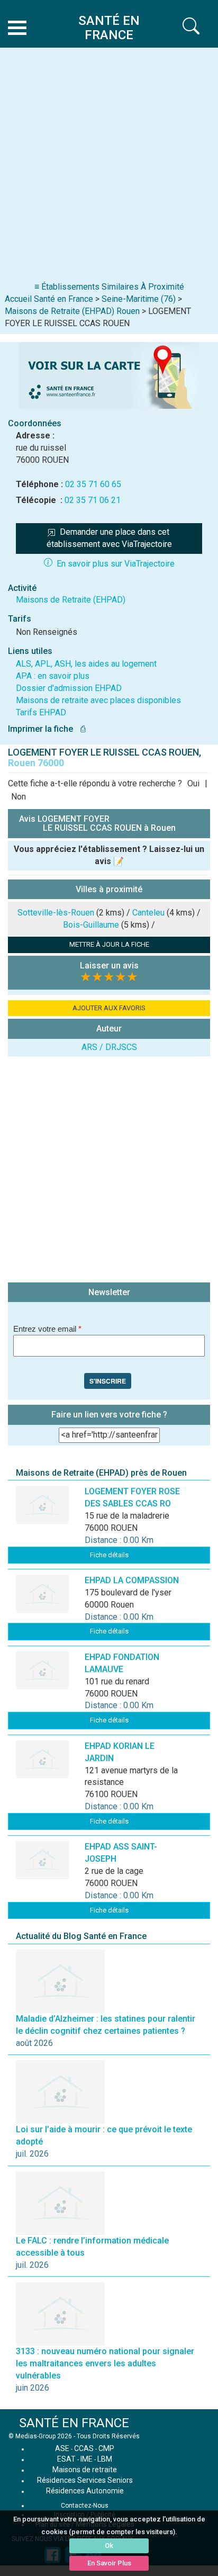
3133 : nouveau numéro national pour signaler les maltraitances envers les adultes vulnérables (105, 2363)
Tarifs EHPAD (41, 712)
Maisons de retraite (85, 2470)
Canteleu (148, 913)
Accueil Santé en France (49, 299)
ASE (62, 2448)
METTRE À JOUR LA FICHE (109, 944)
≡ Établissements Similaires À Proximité (109, 287)
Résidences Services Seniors (85, 2480)
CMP (106, 2448)
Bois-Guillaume (91, 925)
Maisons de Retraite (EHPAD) (71, 600)
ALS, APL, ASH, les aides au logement (86, 664)
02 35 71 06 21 (93, 500)
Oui (193, 783)
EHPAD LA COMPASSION (132, 1580)
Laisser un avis (109, 966)
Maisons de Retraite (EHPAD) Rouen (72, 311)
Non (19, 797)
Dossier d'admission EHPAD (69, 688)
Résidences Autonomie (85, 2491)
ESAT (66, 2459)
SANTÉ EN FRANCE (74, 2423)
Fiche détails (109, 1555)
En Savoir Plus (109, 2563)
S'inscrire (108, 1381)
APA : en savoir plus (53, 676)
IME (87, 2459)
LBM (105, 2459)
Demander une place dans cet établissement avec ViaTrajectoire (109, 538)
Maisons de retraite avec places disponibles (98, 700)
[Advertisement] (109, 167)
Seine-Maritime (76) (139, 299)
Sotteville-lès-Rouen (56, 913)
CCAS (84, 2448)
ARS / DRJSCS (109, 1047)
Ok (109, 2546)
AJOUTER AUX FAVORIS (109, 1008)
